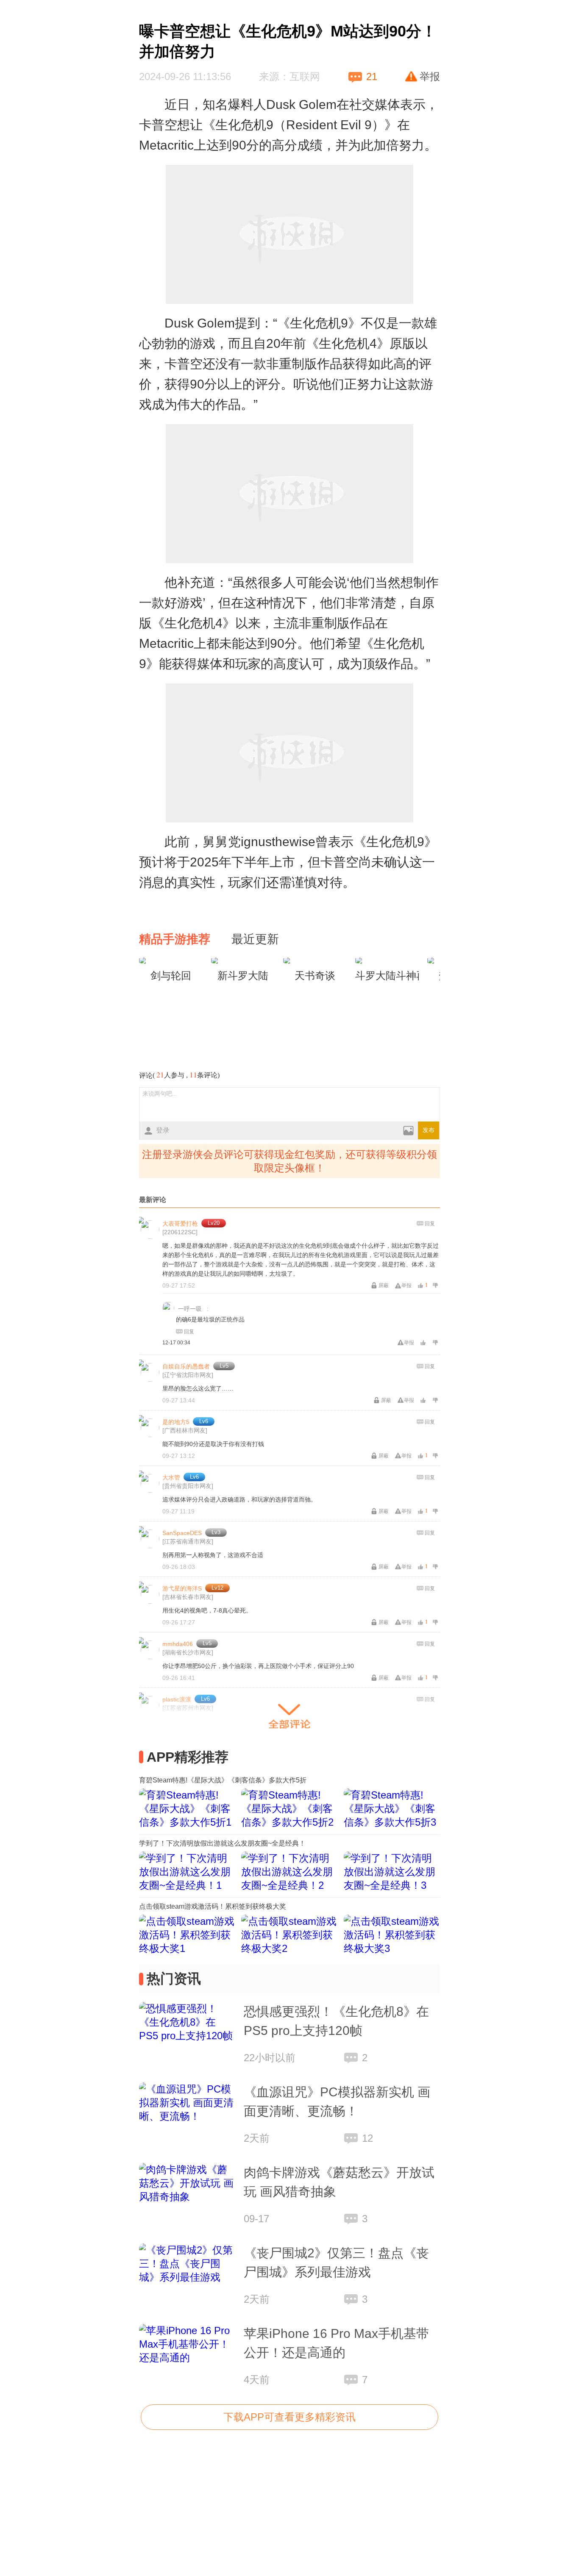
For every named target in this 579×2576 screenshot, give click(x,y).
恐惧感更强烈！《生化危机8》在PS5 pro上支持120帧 (336, 2021)
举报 (430, 76)
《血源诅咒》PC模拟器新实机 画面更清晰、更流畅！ (337, 2101)
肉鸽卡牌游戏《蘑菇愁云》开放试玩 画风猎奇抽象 (339, 2182)
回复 (430, 1224)
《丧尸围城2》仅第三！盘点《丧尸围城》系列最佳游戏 (336, 2262)
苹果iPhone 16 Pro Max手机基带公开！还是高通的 (336, 2343)
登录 (163, 1130)
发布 (429, 1130)
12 (367, 2138)
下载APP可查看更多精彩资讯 (289, 2417)
